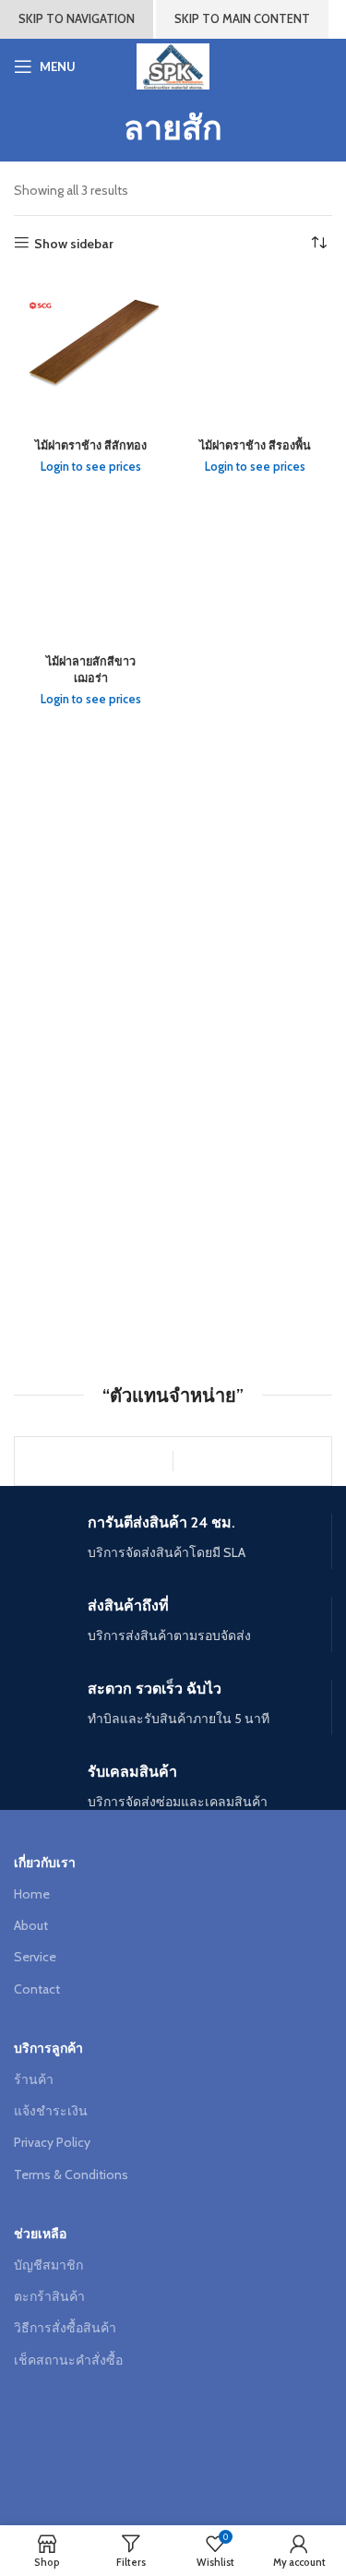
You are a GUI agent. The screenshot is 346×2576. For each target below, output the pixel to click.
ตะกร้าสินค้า (49, 2296)
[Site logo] (173, 65)
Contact (37, 1989)
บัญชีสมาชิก (48, 2265)
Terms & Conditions (71, 2175)
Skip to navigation (77, 18)
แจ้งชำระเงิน (51, 2111)
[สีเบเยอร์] (252, 1461)
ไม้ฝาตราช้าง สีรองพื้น (255, 445)
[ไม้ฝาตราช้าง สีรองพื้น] (256, 353)
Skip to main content (242, 18)
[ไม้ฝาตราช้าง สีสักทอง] (91, 353)
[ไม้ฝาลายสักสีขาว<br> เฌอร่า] (91, 569)
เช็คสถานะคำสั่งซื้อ (68, 2360)
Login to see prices (91, 467)
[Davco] (94, 1461)
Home (32, 1894)
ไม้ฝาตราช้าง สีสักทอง (91, 445)
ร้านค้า (34, 2079)
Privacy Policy (52, 2142)
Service (35, 1957)
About (31, 1925)
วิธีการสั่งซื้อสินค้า (65, 2328)
